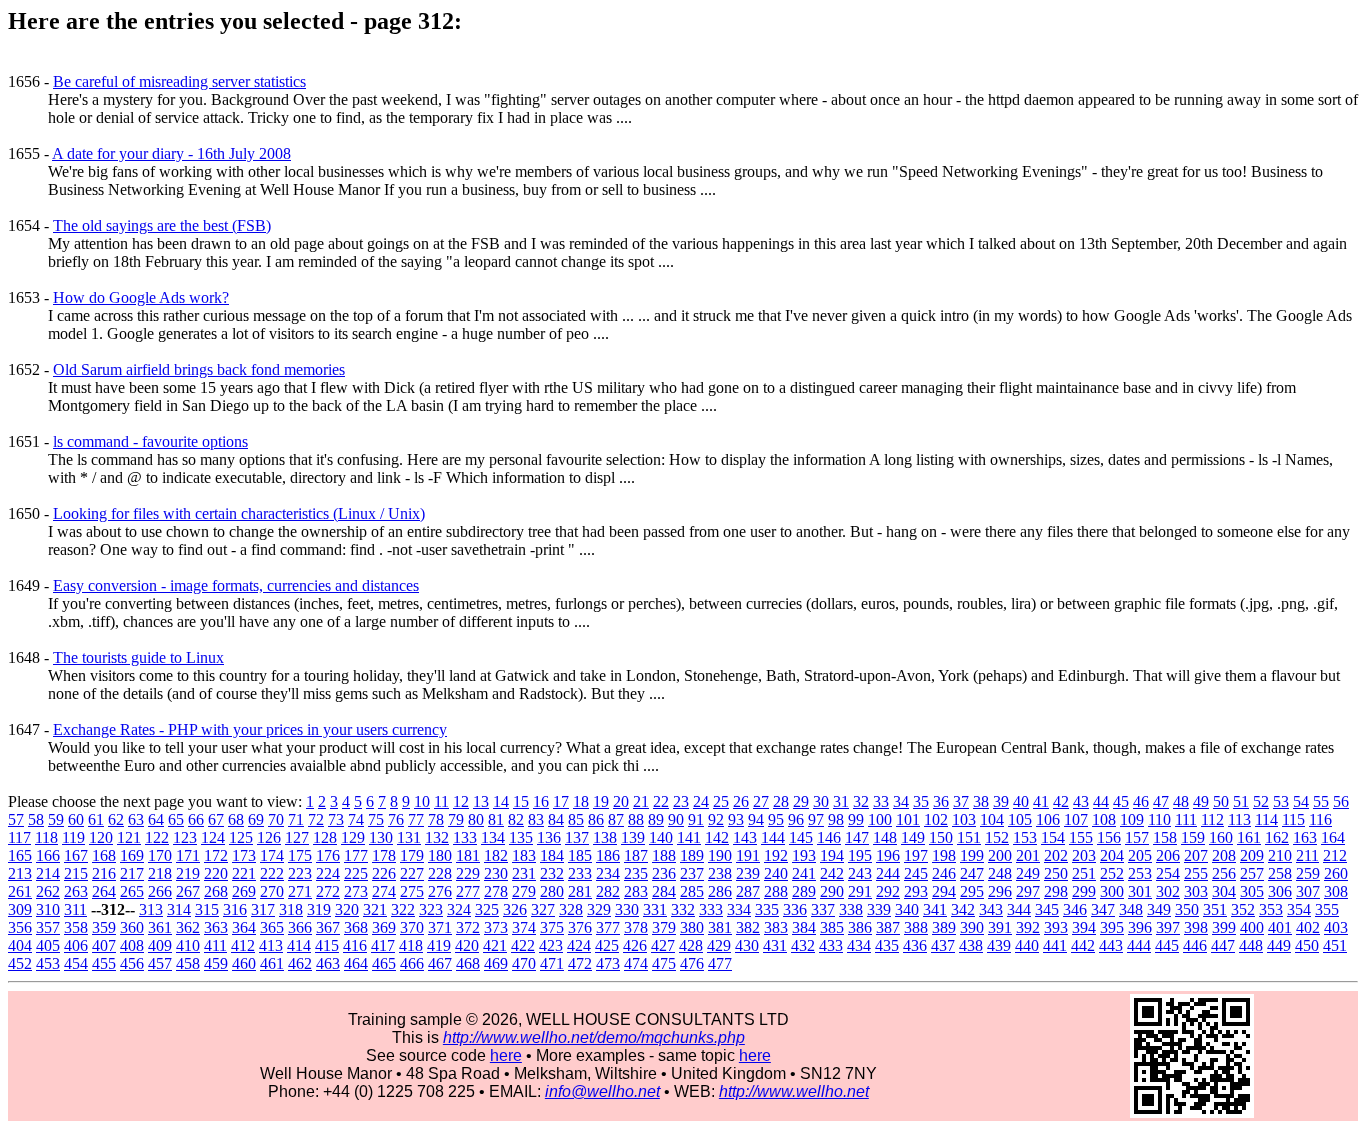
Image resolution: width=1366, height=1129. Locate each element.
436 (915, 945)
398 (1196, 927)
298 (1056, 891)
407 (104, 945)
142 (717, 837)
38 (981, 801)
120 (101, 837)
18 (581, 801)
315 (207, 909)
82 (516, 819)
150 (941, 837)
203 (1084, 855)
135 (521, 837)
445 (1167, 945)
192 (776, 855)
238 (720, 873)
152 (997, 837)
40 (1021, 801)
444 (1139, 945)
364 (244, 927)
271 (300, 891)
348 (1131, 909)
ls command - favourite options (150, 441)
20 (621, 801)
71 (296, 819)
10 (422, 801)
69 (256, 819)
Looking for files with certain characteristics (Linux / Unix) (239, 513)
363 (216, 927)
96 (796, 819)
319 (319, 909)
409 (160, 945)
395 (1112, 927)
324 (459, 909)
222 (272, 873)
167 (76, 855)
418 (411, 945)
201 (1028, 855)
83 (536, 819)
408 (132, 945)
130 (381, 837)
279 (524, 891)
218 (160, 873)
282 (608, 891)
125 (241, 837)
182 (496, 855)
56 (1341, 801)
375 (552, 927)
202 (1056, 855)
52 (1261, 801)
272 (328, 891)
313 (151, 909)
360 (132, 927)
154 (1053, 837)
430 (747, 945)
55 (1321, 801)
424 (579, 945)
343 (991, 909)
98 (836, 819)
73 (336, 819)
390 (972, 927)
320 (347, 909)
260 (1336, 873)
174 (272, 855)
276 (440, 891)
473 (608, 963)
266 (160, 891)
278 (496, 891)
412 (243, 945)
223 (300, 873)
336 (795, 909)
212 (1335, 855)
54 (1301, 801)
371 (440, 927)
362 (188, 927)
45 (1121, 801)
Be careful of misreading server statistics (179, 81)
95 (776, 819)
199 (972, 855)
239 (748, 873)
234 (608, 873)
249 (1028, 873)
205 (1140, 855)
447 (1223, 945)
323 (431, 909)
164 (1333, 837)
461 (272, 963)
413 (271, 945)
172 (216, 855)
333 (711, 909)
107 (1076, 819)
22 (661, 801)
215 (76, 873)
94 (756, 819)
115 (1293, 819)
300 (1112, 891)
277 (468, 891)
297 (1028, 891)
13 (481, 801)
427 (663, 945)
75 (376, 819)
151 (969, 837)
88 (636, 819)
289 (804, 891)
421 (495, 945)
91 (696, 819)
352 (1243, 909)
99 (856, 819)
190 (720, 855)
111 (1186, 819)
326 (515, 909)
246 (944, 873)
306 (1280, 891)
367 (328, 927)
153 (1025, 837)
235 (636, 873)
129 (353, 837)
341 (935, 909)
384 (804, 927)
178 (384, 855)
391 (1000, 927)
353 (1271, 909)
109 (1132, 819)
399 (1224, 927)
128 (325, 837)
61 (96, 819)
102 (936, 819)
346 (1075, 909)
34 (901, 801)
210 (1280, 855)
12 (461, 801)
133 (465, 837)
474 (636, 963)
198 (944, 855)
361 (160, 927)
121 (129, 837)
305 (1252, 891)
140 (661, 837)
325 (487, 909)
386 (860, 927)
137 (577, 837)
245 (916, 873)
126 (269, 837)
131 (409, 837)
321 (375, 909)
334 (739, 909)
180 (440, 855)
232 (552, 873)
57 (16, 819)
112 (1212, 819)
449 (1279, 945)
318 (291, 909)
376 (580, 927)
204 (1112, 855)
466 (412, 963)
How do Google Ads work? (141, 297)
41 (1041, 801)
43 (1081, 801)
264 (104, 891)
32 (861, 801)
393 (1056, 927)
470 (524, 963)
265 (132, 891)
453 (48, 963)
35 (921, 801)
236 (664, 873)
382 (748, 927)
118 (46, 837)
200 (1000, 855)
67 (216, 819)
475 (664, 963)
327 (543, 909)
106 (1048, 819)
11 (441, 801)
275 (412, 891)
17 (561, 801)
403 (1336, 927)
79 (456, 819)
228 (440, 873)
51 (1241, 801)
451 (1335, 945)
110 (1159, 819)
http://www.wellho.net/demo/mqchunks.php (594, 1037)
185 (580, 855)
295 (972, 891)
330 (627, 909)
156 (1109, 837)
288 (776, 891)
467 (440, 963)
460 (244, 963)
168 (104, 855)
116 (1320, 819)
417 (383, 945)
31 (841, 801)
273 (356, 891)
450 (1307, 945)
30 (821, 801)
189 (692, 855)
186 (608, 855)
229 (468, 873)
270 (272, 891)
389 (944, 927)
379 (664, 927)
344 (1019, 909)
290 (832, 891)
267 (188, 891)
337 (823, 909)
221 (244, 873)
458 (188, 963)
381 (720, 927)
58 (36, 819)
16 (541, 801)
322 (403, 909)
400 (1252, 927)
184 (552, 855)
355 (1327, 909)
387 (888, 927)
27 (761, 801)
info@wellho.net (602, 1091)
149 (913, 837)
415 (327, 945)
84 (556, 819)
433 (831, 945)
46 (1141, 801)
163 (1305, 837)
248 (1000, 873)
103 (964, 819)
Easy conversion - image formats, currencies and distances (236, 585)
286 (720, 891)
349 (1159, 909)
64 (156, 819)
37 (961, 801)
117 (19, 837)
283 (636, 891)
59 (56, 819)
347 (1103, 909)
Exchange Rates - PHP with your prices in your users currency (250, 729)
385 (832, 927)
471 (552, 963)
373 (496, 927)
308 (1336, 891)
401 (1280, 927)
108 (1104, 819)
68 (236, 819)
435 (887, 945)
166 (48, 855)
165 (20, 855)
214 (48, 873)
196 (888, 855)
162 (1277, 837)
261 (20, 891)
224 (328, 873)
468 (468, 963)
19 (601, 801)
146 (829, 837)
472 (580, 963)
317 (263, 909)
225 (356, 873)
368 (356, 927)
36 (941, 801)
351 (1215, 909)
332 (683, 909)
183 (524, 855)
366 (300, 927)
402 (1308, 927)
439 (999, 945)
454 (76, 963)
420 (467, 945)
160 (1221, 837)
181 (468, 855)
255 (1196, 873)
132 (437, 837)
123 (185, 837)
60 (76, 819)
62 (116, 819)
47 (1161, 801)
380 (692, 927)
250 (1056, 873)
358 (76, 927)
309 (20, 909)
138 (605, 837)
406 (76, 945)
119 (73, 837)
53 (1281, 801)
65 (176, 819)
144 (773, 837)
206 (1168, 855)
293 (916, 891)
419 (439, 945)
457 (160, 963)
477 (720, 963)
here (506, 1055)
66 (196, 819)
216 (104, 873)
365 (272, 927)
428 (691, 945)
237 (692, 873)
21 (641, 801)
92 (716, 819)
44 (1101, 801)
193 (804, 855)
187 (636, 855)
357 (48, 927)
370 (412, 927)
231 (524, 873)
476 (692, 963)
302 (1168, 891)
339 (879, 909)
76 (396, 819)
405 (48, 945)
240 (776, 873)
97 (816, 819)
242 (832, 873)
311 (75, 909)
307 (1308, 891)
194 (832, 855)
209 (1252, 855)
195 (860, 855)
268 (216, 891)
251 (1084, 873)
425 (607, 945)
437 (943, 945)
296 (1000, 891)
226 (384, 873)
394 (1084, 927)
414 (299, 945)
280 (552, 891)
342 (963, 909)
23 (681, 801)
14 (501, 801)
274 (384, 891)
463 (328, 963)
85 (576, 819)
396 (1140, 927)
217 (132, 873)
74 (356, 819)
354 (1299, 909)
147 (857, 837)
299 (1084, 891)
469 (496, 963)
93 (736, 819)
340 (907, 909)
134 (493, 837)
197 (916, 855)
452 (20, 963)
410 (188, 945)
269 (244, 891)
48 (1181, 801)
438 (971, 945)
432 (803, 945)
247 (972, 873)
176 (328, 855)
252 (1112, 873)
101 (908, 819)
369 (384, 927)
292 (888, 891)
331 (655, 909)
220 (216, 873)
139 (633, 837)
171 (188, 855)
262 (48, 891)
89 (656, 819)
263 (76, 891)
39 (1001, 801)
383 (776, 927)
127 (297, 837)
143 (745, 837)
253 (1140, 873)
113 (1239, 819)
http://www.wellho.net (794, 1091)
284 (664, 891)
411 (215, 945)
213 (20, 873)
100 (880, 819)
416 (355, 945)
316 (235, 909)
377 (608, 927)
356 (20, 927)
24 (701, 801)
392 (1028, 927)
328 (571, 909)
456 (132, 963)
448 (1251, 945)
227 (412, 873)
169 (132, 855)
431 (775, 945)
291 (860, 891)
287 (748, 891)
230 (496, 873)
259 (1308, 873)
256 (1224, 873)
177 (356, 855)
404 (20, 945)
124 (213, 837)
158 (1165, 837)
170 (160, 855)
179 (412, 855)
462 (300, 963)
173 (244, 855)
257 (1252, 873)
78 (436, 819)
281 (580, 891)
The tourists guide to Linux (138, 657)
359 (104, 927)
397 (1168, 927)
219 (188, 873)
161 (1249, 837)
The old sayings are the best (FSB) (162, 225)
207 (1196, 855)
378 (636, 927)
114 (1266, 819)
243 (860, 873)
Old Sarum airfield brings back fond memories (199, 369)
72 (316, 819)
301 (1140, 891)
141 (689, 837)
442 (1083, 945)
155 (1081, 837)
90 (676, 819)
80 (476, 819)
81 (496, 819)
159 (1193, 837)
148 (885, 837)
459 (216, 963)
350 (1187, 909)
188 (664, 855)
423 (551, 945)
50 (1221, 801)
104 (992, 819)
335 (767, 909)
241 (804, 873)
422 (523, 945)
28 (781, 801)
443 (1111, 945)
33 (881, 801)
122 (157, 837)
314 (179, 909)
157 (1137, 837)
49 (1201, 801)
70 (276, 819)
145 (801, 837)
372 (468, 927)
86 (596, 819)
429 (719, 945)
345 (1047, 909)
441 (1055, 945)
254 (1168, 873)
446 (1195, 945)
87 (616, 819)
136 (549, 837)
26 (741, 801)
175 (300, 855)
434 (859, 945)
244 (888, 873)
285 (692, 891)
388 (916, 927)
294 (944, 891)
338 (851, 909)
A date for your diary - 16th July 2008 (171, 153)
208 (1224, 855)
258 (1280, 873)
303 (1196, 891)
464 (356, 963)
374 (524, 927)
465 (384, 963)
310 (48, 909)
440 (1027, 945)
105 (1020, 819)
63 (136, 819)
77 (416, 819)
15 (521, 801)
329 (599, 909)
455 (104, 963)
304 (1224, 891)
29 (801, 801)
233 (580, 873)
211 (1307, 855)
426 (635, 945)
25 (721, 801)
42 (1061, 801)
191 (748, 855)
